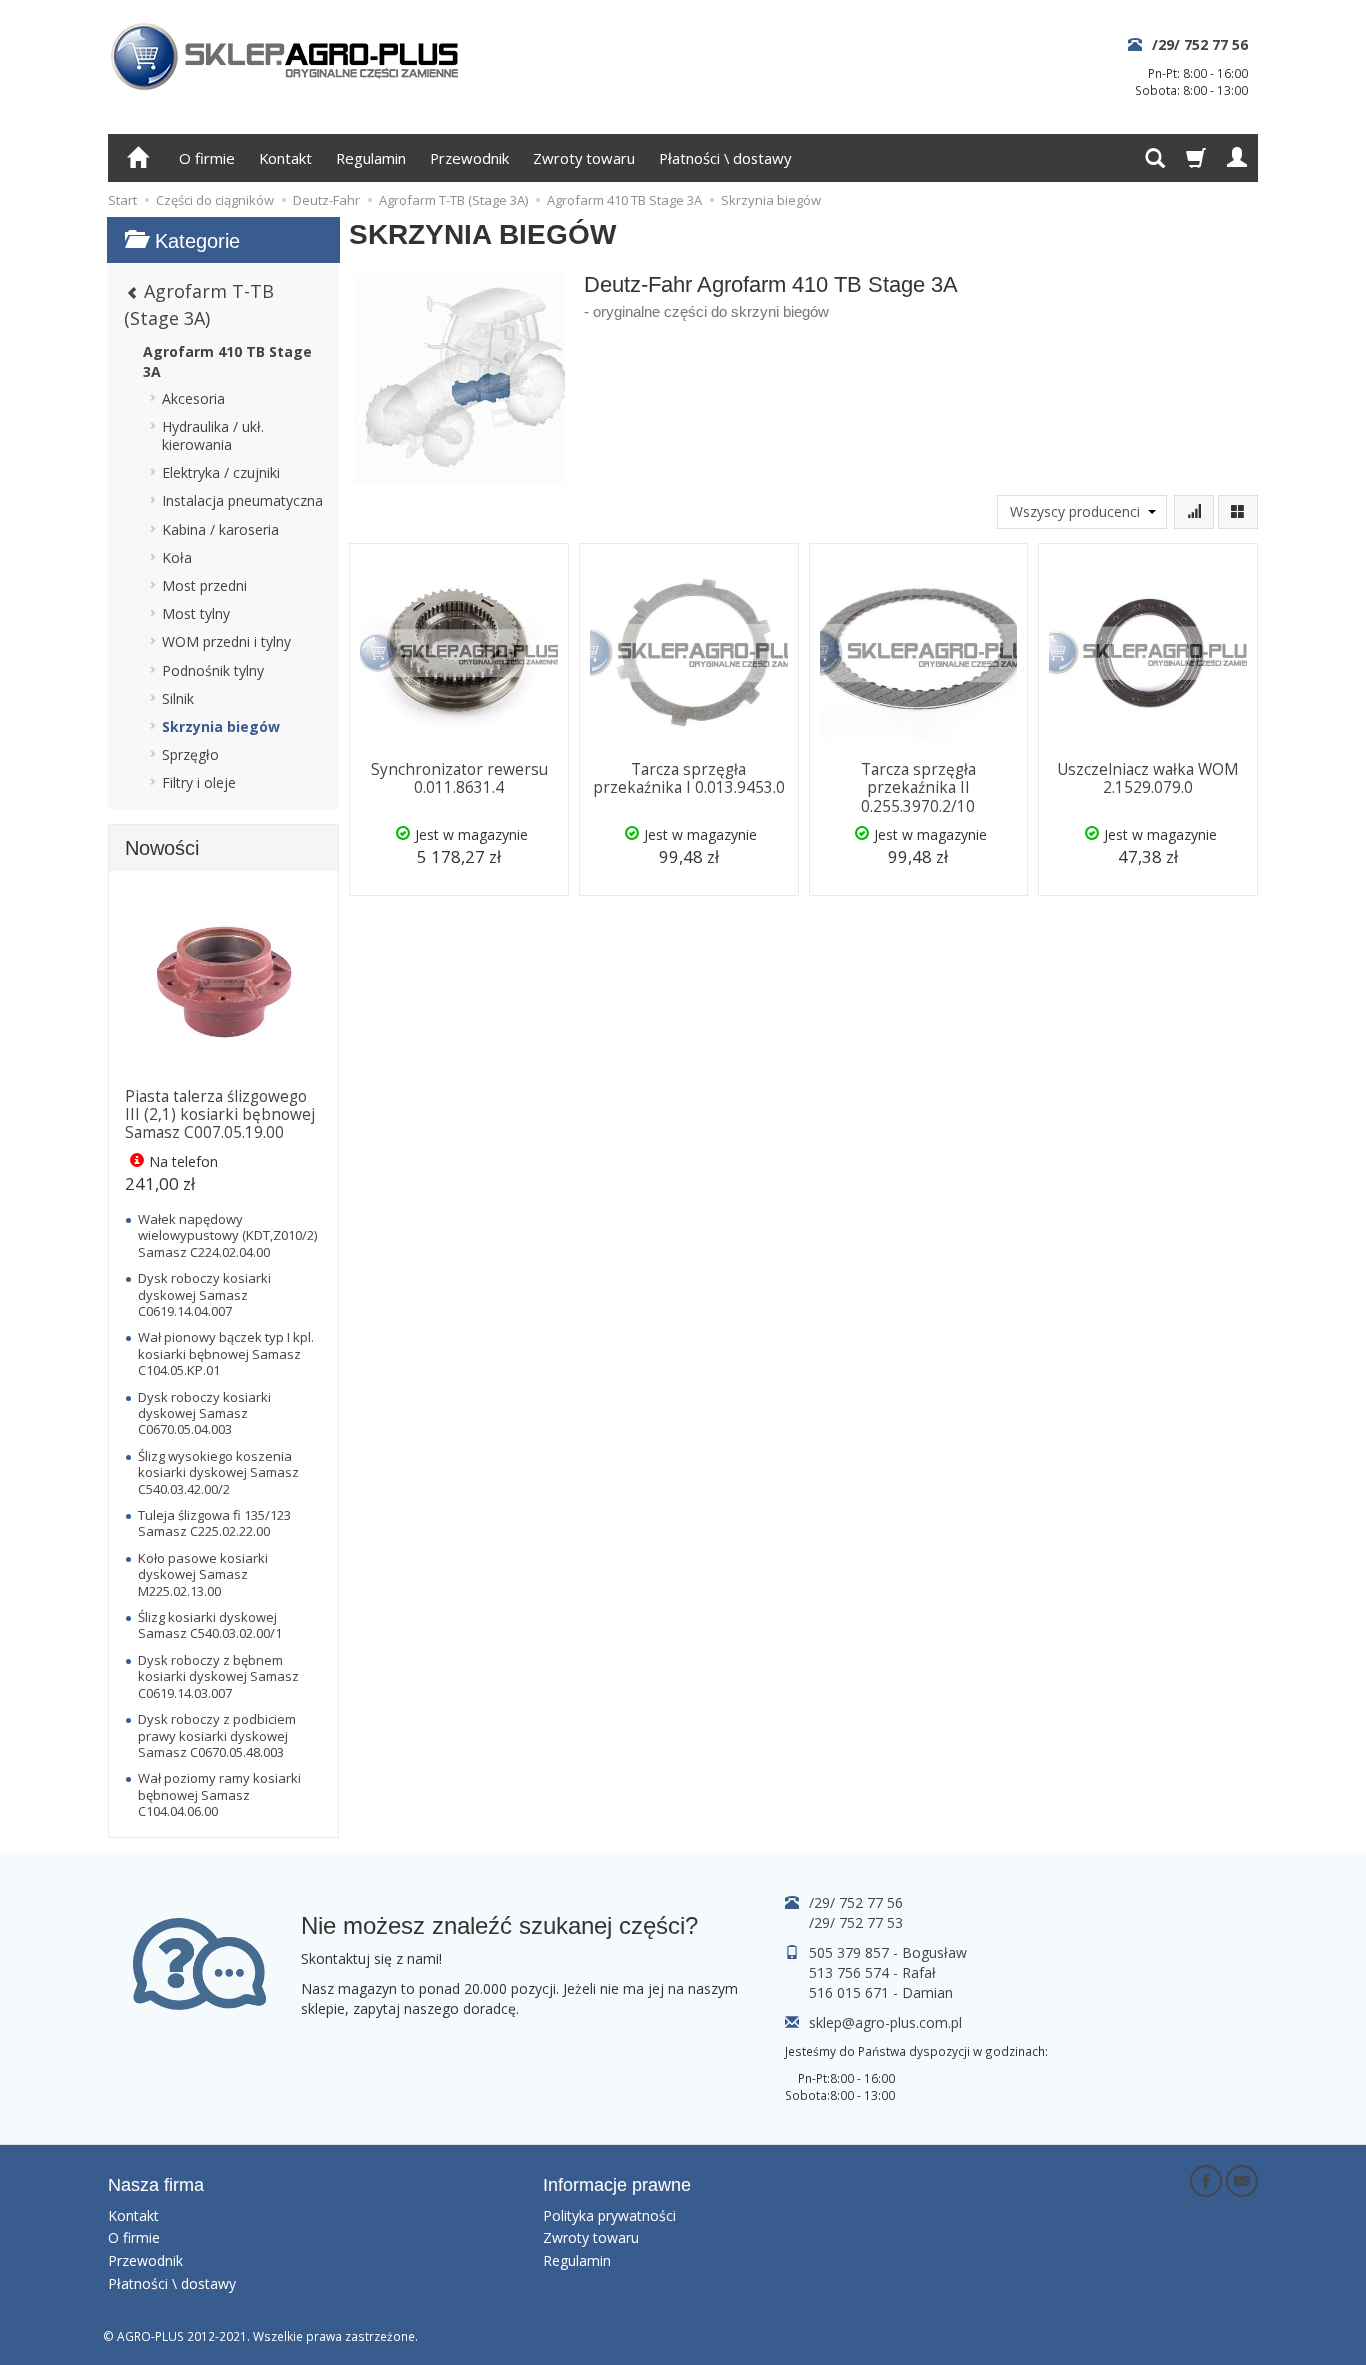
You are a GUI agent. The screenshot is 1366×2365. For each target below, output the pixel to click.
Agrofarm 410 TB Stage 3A (227, 361)
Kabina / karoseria (220, 529)
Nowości (162, 848)
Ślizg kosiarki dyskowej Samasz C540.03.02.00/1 (210, 1625)
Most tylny (196, 613)
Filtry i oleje (199, 782)
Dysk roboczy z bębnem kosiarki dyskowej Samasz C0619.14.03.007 (218, 1676)
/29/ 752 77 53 (856, 1922)
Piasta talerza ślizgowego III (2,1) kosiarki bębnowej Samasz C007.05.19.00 (220, 1115)
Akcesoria (193, 398)
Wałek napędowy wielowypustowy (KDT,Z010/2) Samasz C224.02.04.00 (227, 1235)
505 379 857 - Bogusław (888, 1952)
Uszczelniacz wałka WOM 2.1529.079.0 (1148, 778)
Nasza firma (156, 2185)
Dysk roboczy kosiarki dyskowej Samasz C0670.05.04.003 (204, 1413)
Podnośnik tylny (213, 670)
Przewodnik (469, 158)
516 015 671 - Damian (881, 1992)
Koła (177, 557)
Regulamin (371, 158)
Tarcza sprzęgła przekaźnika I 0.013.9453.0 (689, 778)
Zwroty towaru (584, 158)
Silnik (178, 698)
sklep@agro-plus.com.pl (885, 2022)
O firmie (207, 158)
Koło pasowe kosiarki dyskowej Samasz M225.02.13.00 (203, 1574)
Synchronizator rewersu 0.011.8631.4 (459, 778)
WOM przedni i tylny (226, 641)
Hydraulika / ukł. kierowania (213, 435)
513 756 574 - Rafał (872, 1972)
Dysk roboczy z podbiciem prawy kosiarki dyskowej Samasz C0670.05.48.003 (217, 1735)
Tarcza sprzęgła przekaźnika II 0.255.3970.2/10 (918, 788)
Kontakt (285, 158)
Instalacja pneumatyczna (242, 500)
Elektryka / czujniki (221, 472)
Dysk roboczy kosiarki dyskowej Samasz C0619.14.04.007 (204, 1294)
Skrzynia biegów (221, 726)
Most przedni (204, 585)
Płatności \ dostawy (725, 158)
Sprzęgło (190, 754)
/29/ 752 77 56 (1200, 44)
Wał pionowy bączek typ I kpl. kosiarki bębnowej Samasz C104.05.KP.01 (226, 1353)
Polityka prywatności (609, 2215)
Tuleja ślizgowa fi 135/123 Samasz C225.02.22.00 (214, 1523)
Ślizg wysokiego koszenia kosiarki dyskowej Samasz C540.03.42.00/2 (218, 1472)
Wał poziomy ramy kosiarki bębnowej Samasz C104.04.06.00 (219, 1794)
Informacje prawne (617, 2185)
